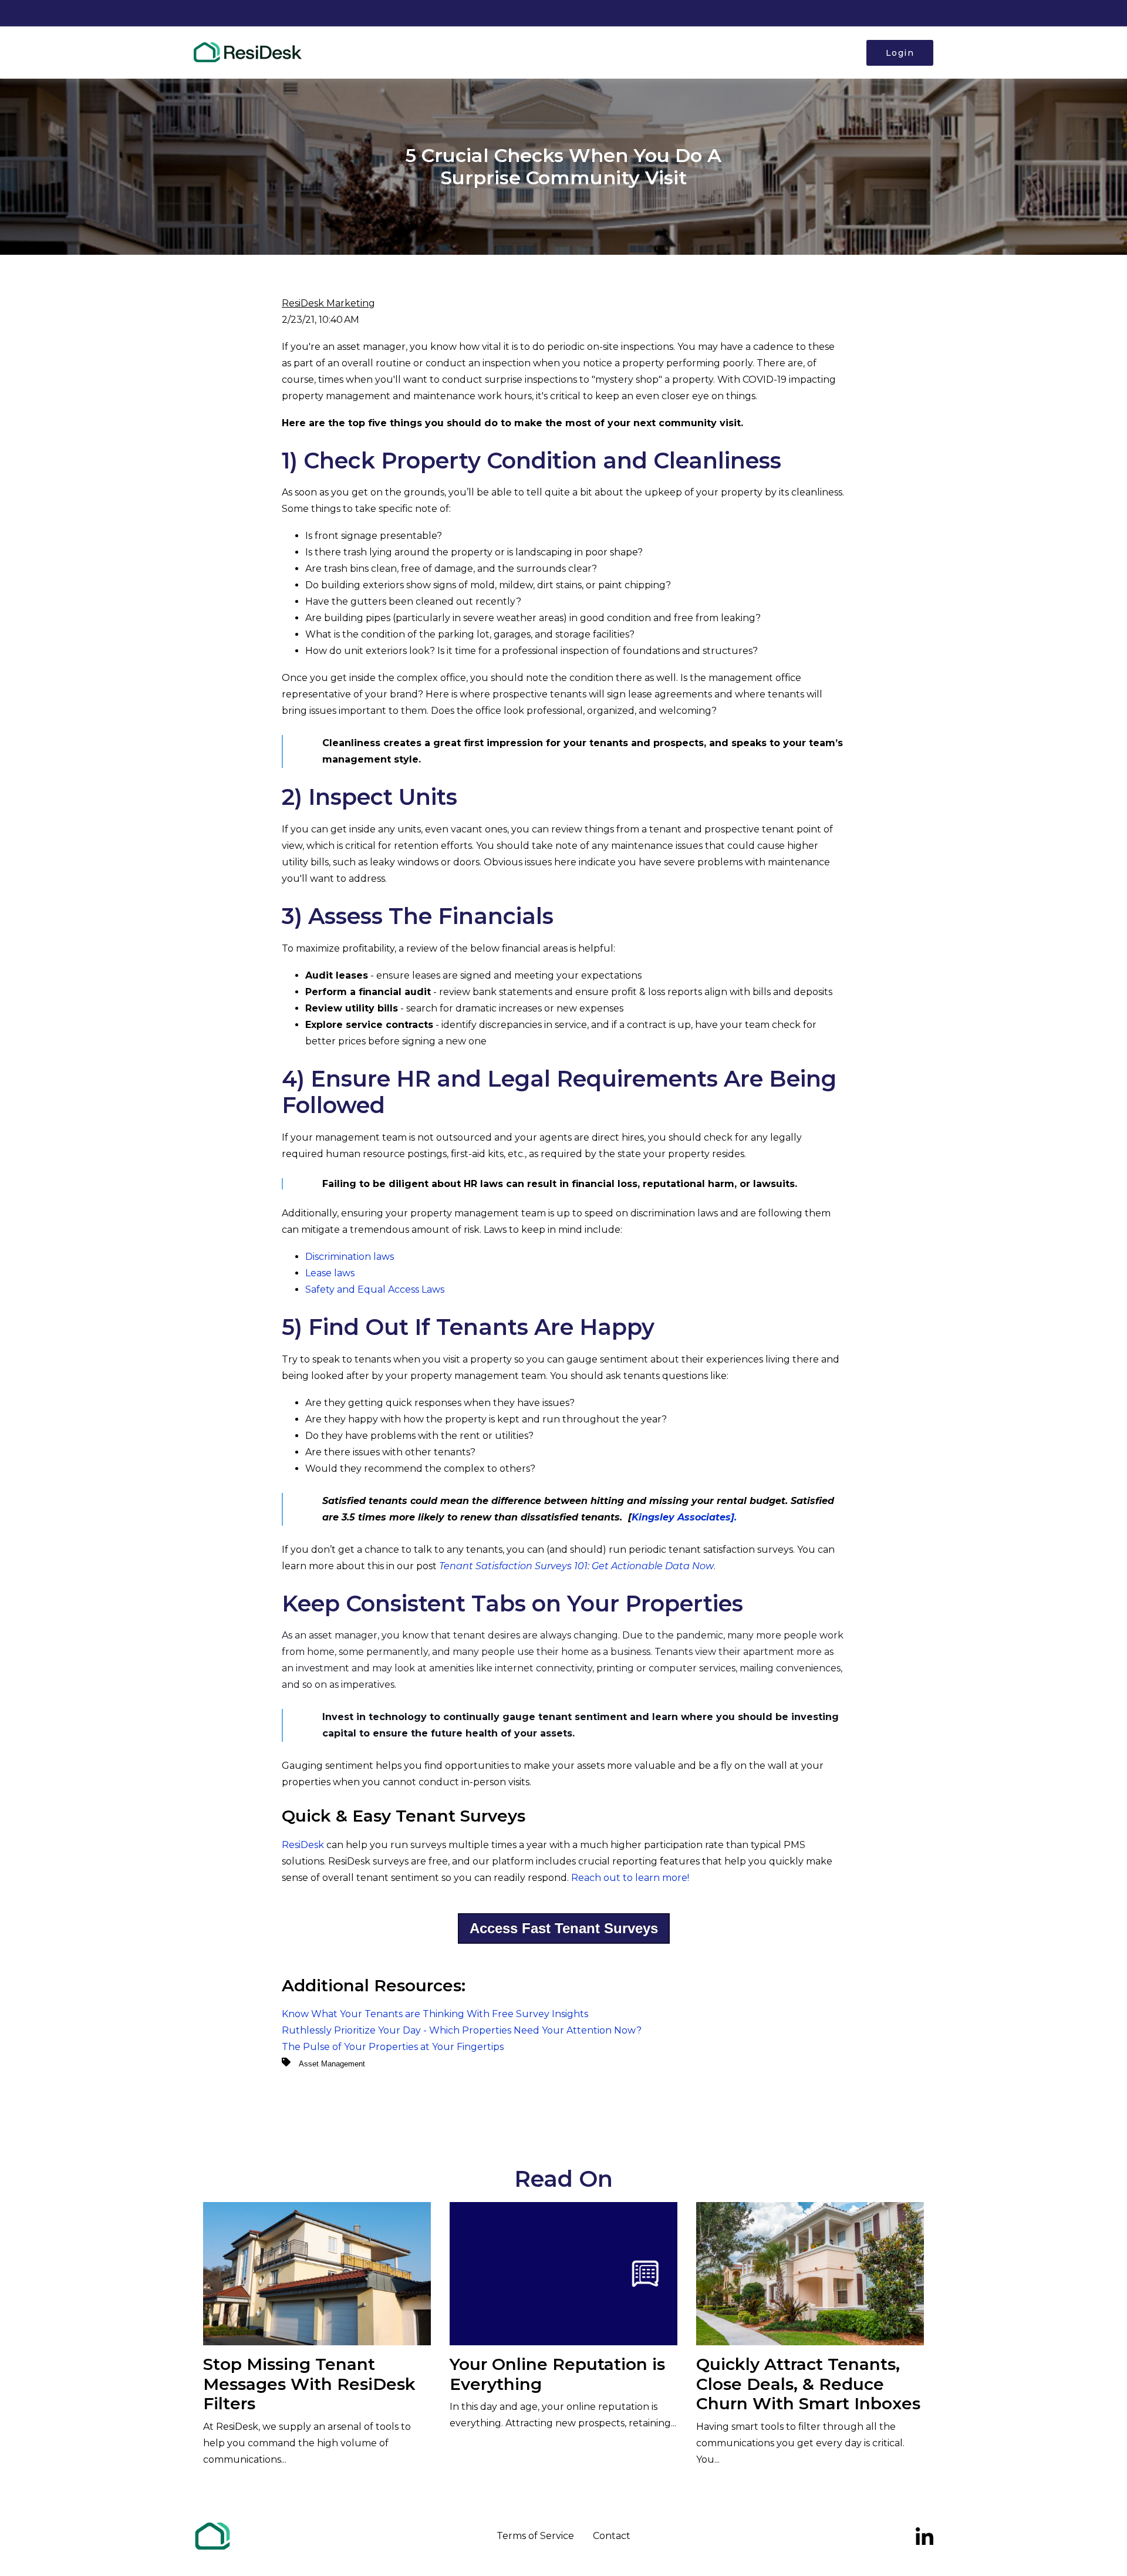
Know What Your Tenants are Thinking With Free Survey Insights (435, 2014)
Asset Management (332, 2064)
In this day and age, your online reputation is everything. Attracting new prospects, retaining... (563, 2391)
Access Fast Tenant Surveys (564, 1928)
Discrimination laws (350, 1257)
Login (900, 53)
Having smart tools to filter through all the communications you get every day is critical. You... (808, 2410)
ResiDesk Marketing (328, 303)
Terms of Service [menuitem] (535, 2536)
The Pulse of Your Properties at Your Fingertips (393, 2047)
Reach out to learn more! (630, 1878)
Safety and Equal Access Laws (375, 1289)
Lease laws (330, 1273)
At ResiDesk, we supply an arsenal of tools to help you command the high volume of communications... (309, 2410)
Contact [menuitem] (612, 2536)
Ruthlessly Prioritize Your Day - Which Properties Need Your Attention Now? (462, 2030)
